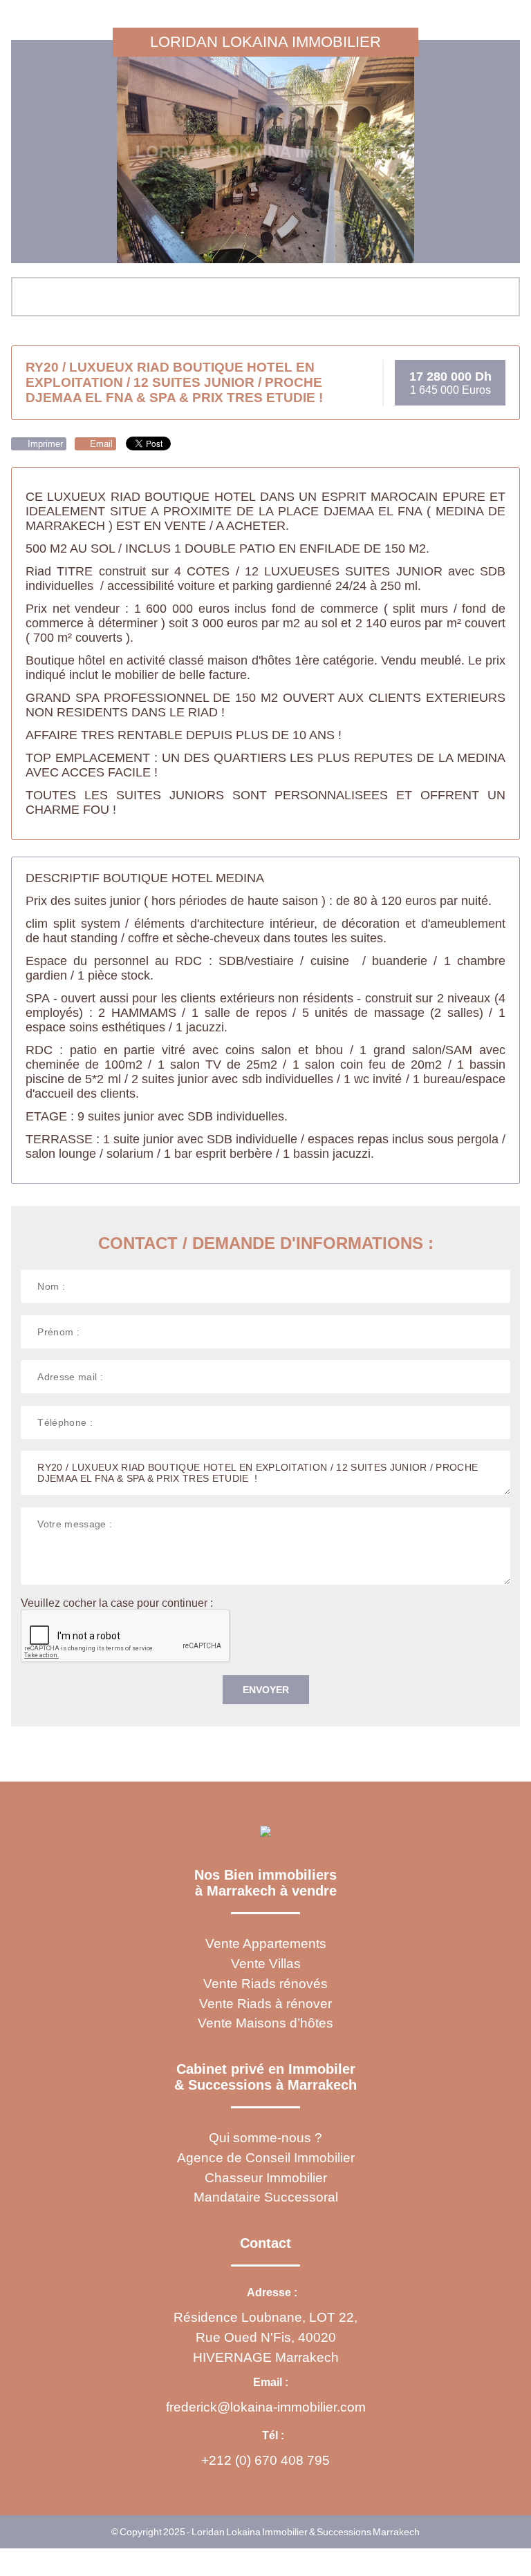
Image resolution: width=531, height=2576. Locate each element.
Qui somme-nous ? (265, 2138)
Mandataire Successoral (266, 2197)
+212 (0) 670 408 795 (265, 2460)
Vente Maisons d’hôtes (265, 2023)
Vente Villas (266, 1964)
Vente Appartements (266, 1944)
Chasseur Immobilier (266, 2178)
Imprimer (44, 444)
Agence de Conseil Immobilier (266, 2158)
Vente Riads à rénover (265, 2004)
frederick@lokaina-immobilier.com (266, 2407)
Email (100, 444)
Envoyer (266, 1690)
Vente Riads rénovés (265, 1984)
